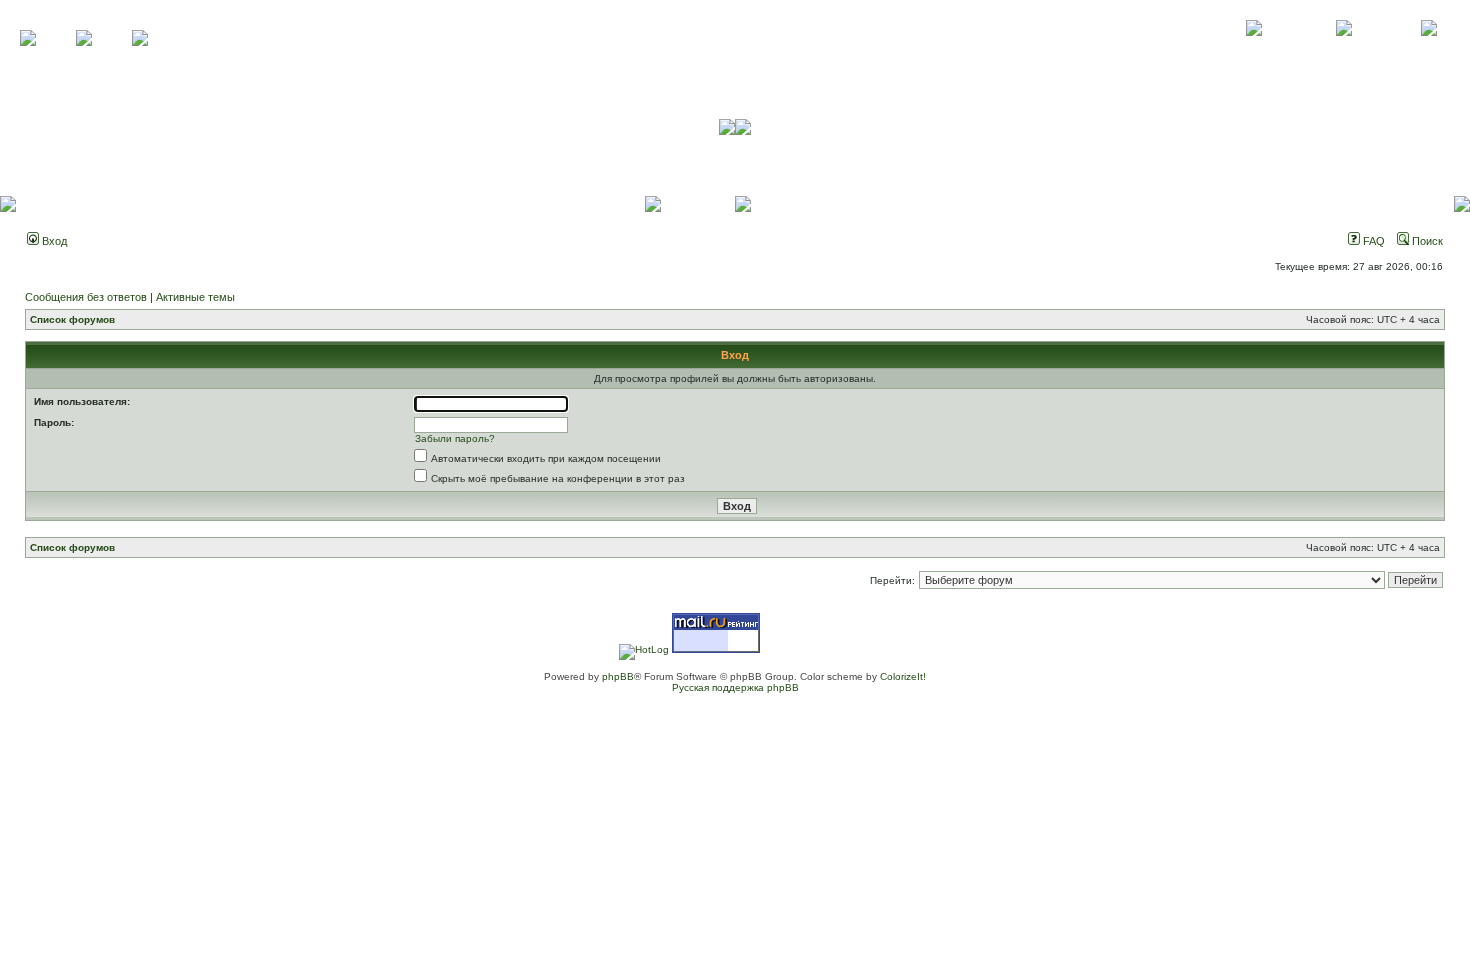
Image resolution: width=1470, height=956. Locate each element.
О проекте (1254, 50)
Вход (53, 241)
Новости (1428, 50)
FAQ (1372, 241)
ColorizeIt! (903, 676)
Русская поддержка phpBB (735, 687)
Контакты (1343, 50)
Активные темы (195, 297)
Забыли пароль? (455, 438)
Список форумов (72, 319)
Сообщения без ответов (86, 297)
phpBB (618, 676)
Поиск (1426, 241)
